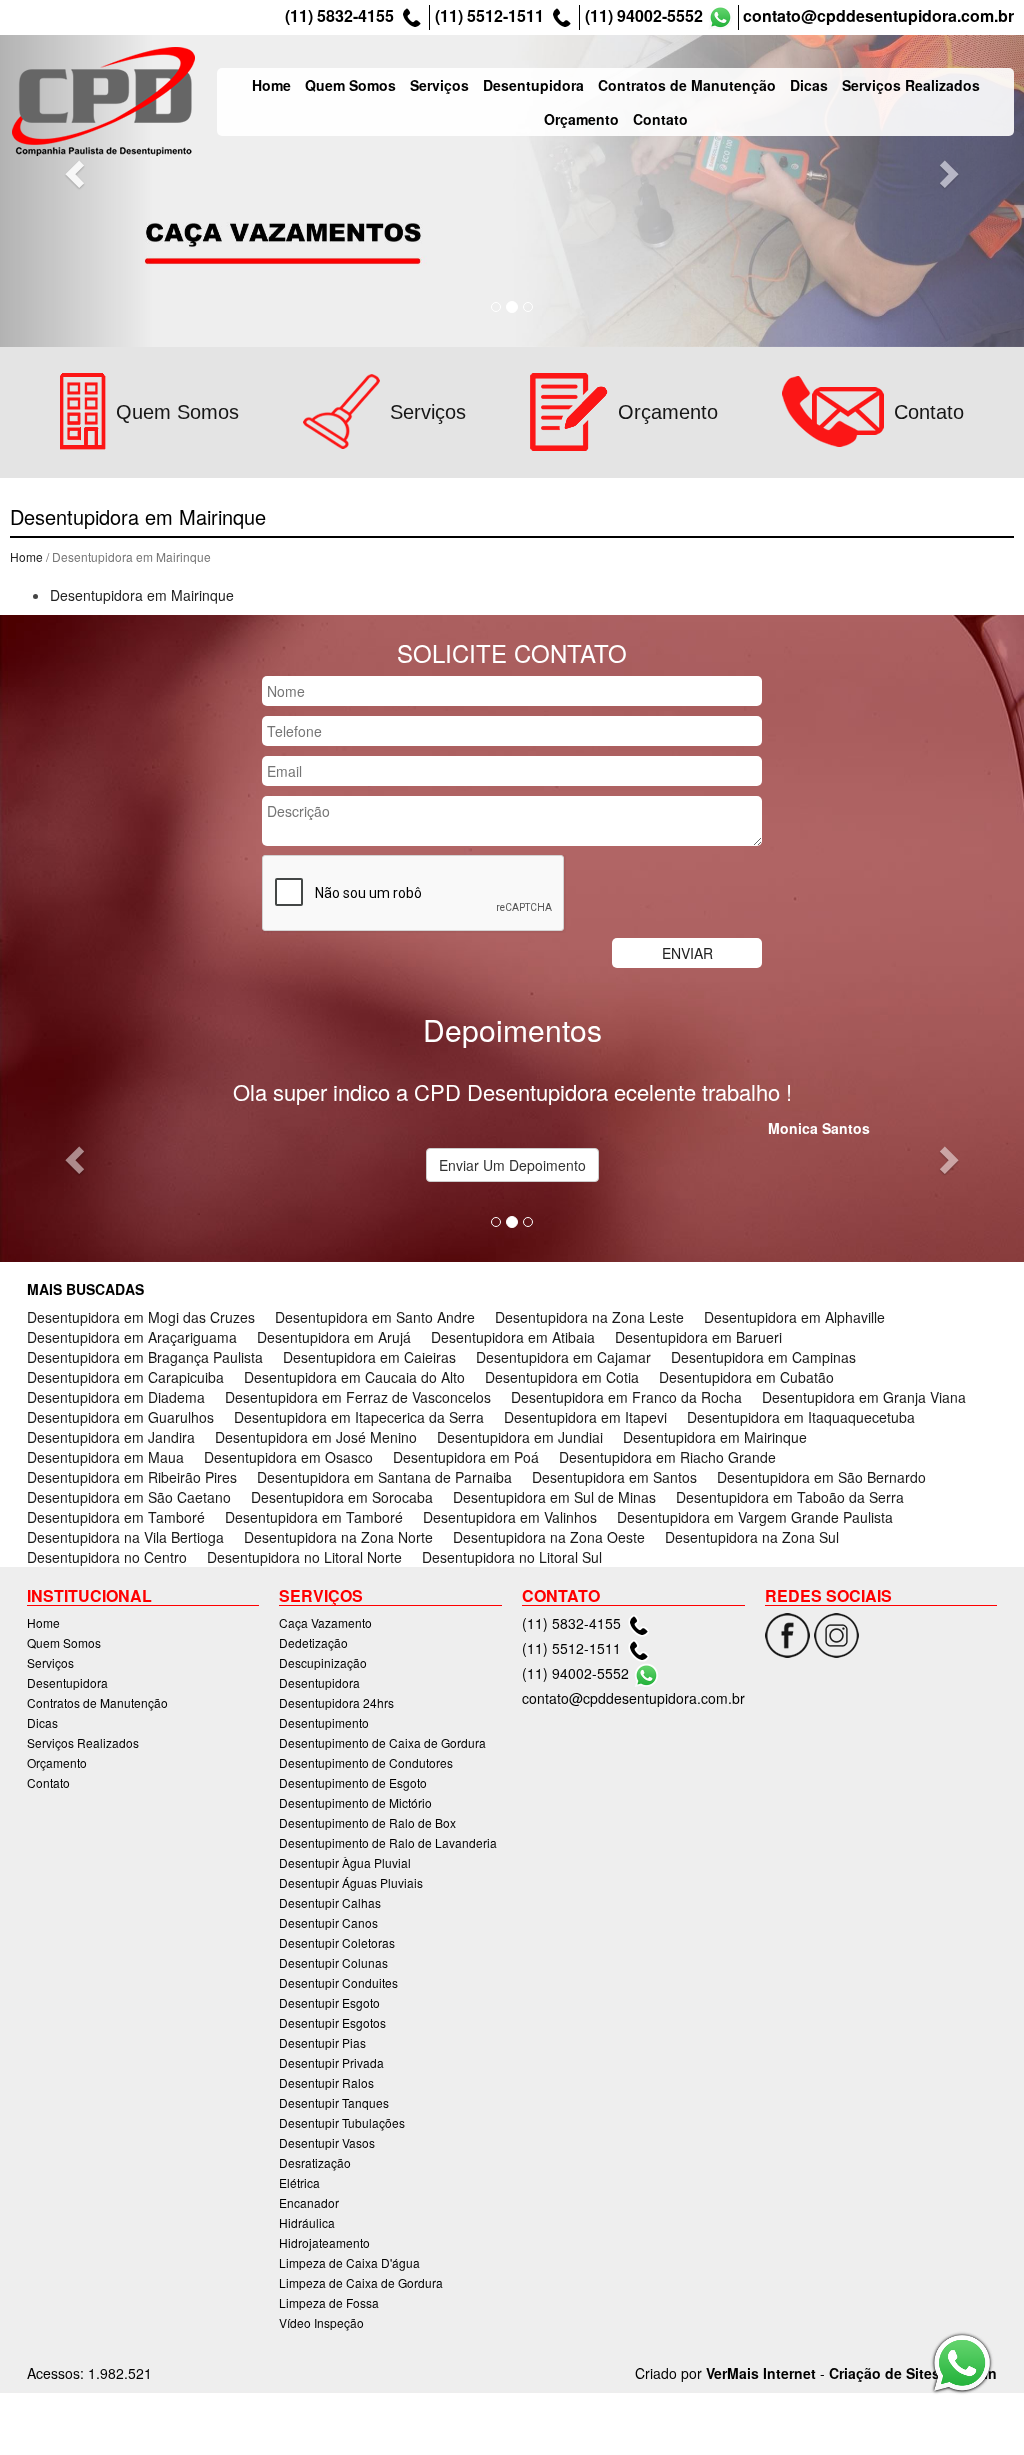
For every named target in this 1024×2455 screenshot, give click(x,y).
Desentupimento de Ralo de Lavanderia (388, 1842)
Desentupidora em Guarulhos (120, 1417)
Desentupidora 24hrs (336, 1702)
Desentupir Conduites (338, 1982)
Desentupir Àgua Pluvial (345, 1862)
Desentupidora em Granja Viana (864, 1397)
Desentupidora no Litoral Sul (512, 1557)
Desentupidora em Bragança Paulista (145, 1357)
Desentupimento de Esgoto (353, 1782)
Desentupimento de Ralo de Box (367, 1822)
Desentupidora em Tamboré (116, 1517)
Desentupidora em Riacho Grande (667, 1457)
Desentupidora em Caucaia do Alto (354, 1377)
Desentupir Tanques (334, 2102)
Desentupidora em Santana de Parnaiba (384, 1477)
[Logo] (103, 101)
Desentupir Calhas (330, 1902)
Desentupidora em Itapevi (585, 1417)
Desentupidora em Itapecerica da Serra (359, 1417)
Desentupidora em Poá (466, 1457)
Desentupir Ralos (326, 2082)
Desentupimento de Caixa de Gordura (382, 1742)
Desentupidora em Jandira (111, 1437)
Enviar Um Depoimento (512, 1165)
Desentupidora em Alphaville (794, 1317)
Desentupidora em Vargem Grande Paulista (755, 1517)
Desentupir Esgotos (332, 2022)
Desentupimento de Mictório (355, 1802)
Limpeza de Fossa (329, 2302)
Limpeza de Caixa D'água (349, 2262)
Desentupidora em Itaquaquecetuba (801, 1417)
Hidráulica (307, 2222)
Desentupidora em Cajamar (563, 1357)
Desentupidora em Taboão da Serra (790, 1497)
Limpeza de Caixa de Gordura (361, 2282)
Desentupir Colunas (333, 1962)
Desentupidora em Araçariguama (132, 1337)
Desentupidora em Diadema (116, 1397)
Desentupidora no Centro (107, 1557)
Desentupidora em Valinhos (510, 1517)
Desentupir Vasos (327, 2142)
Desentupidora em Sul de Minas (554, 1497)
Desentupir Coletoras (337, 1942)
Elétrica (299, 2182)
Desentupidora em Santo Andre (375, 1317)
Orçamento (581, 119)
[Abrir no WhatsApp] (720, 17)
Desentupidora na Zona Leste (589, 1317)
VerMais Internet (761, 2373)
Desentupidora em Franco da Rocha (626, 1397)
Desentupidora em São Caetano (129, 1497)
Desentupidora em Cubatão (746, 1377)
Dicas (809, 85)
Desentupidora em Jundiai (520, 1437)
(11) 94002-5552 (644, 16)
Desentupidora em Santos (614, 1477)
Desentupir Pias (322, 2042)
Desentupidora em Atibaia (513, 1337)
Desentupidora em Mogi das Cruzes (141, 1317)
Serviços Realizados (911, 85)
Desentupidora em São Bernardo (821, 1477)
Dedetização (313, 1642)
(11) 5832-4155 (339, 16)
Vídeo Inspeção (321, 2322)
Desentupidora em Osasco (288, 1457)
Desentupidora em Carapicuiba (125, 1377)
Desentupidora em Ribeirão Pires (132, 1477)
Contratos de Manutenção (687, 85)
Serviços (439, 85)
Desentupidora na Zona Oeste (549, 1537)
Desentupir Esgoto (329, 2002)
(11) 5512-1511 (489, 16)
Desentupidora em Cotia (562, 1377)
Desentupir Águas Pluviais (351, 1882)
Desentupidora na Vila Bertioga (125, 1537)
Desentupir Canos (328, 1922)
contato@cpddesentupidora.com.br (878, 16)
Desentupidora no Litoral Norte (304, 1557)
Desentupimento (324, 1722)
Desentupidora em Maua (105, 1457)
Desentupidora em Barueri (698, 1337)
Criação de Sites (884, 2373)
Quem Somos (350, 85)
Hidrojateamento (324, 2242)
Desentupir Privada (331, 2062)
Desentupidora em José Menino (316, 1437)
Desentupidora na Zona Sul (752, 1537)
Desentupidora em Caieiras (369, 1357)
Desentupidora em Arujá (334, 1337)
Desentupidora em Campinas (763, 1357)
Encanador (309, 2202)
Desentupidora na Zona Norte (338, 1537)
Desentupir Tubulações (342, 2122)
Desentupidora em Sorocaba (342, 1497)
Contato (660, 119)
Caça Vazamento (325, 1622)
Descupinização (323, 1662)
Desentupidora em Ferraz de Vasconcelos (358, 1397)
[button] (77, 173)
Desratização (315, 2162)
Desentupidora (533, 85)
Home (271, 85)
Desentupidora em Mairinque (142, 595)
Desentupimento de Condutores (366, 1762)
